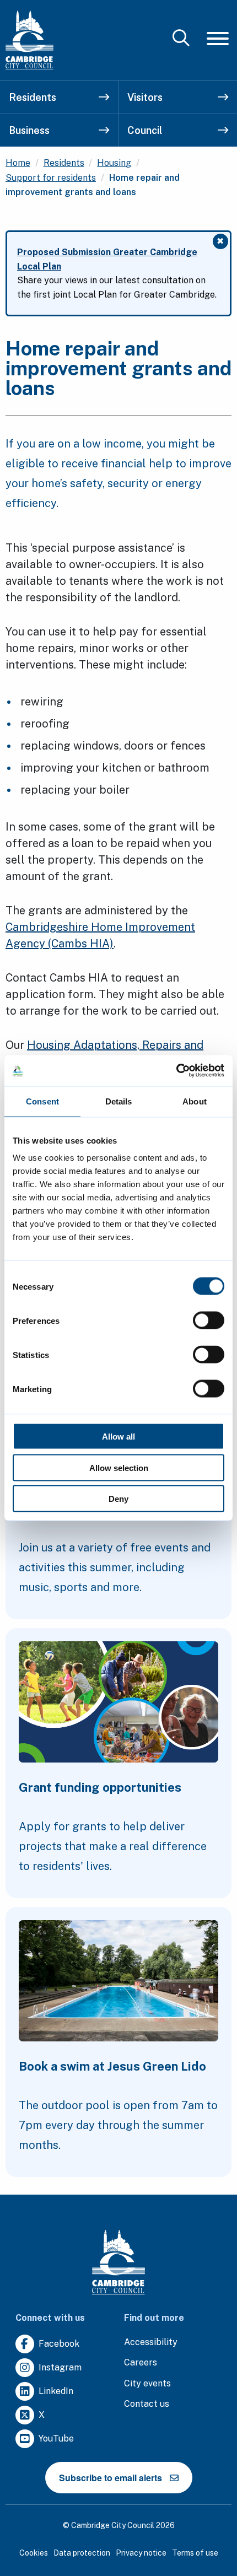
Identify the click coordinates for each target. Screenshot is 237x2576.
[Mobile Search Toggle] (181, 39)
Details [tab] (119, 1101)
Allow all (118, 1437)
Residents (33, 97)
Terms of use (195, 2553)
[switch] (209, 1321)
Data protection (82, 2553)
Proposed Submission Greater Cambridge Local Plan (107, 259)
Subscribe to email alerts (111, 2478)
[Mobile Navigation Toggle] (218, 38)
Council (145, 130)
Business (29, 130)
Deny (118, 1499)
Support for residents (51, 178)
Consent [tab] (42, 1101)
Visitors (145, 97)
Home (18, 163)
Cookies (34, 2553)
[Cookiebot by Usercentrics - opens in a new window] (176, 1071)
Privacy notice (141, 2553)
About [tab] (195, 1101)
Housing (114, 163)
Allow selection (119, 1467)
